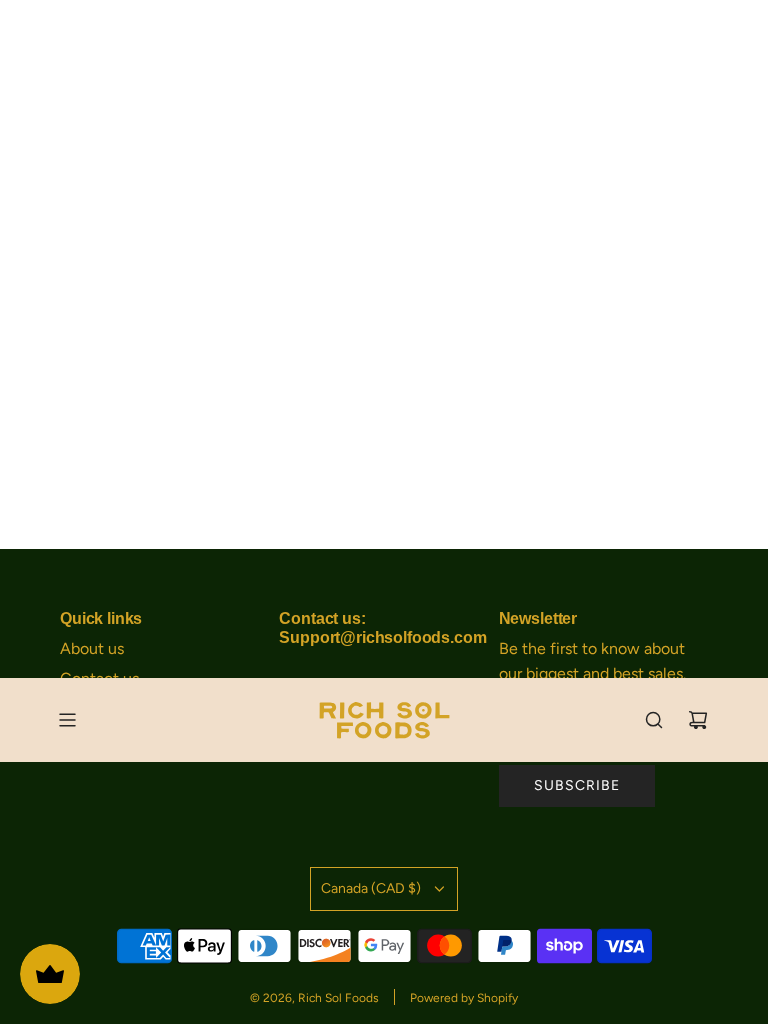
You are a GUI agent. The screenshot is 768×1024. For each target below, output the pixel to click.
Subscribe (577, 785)
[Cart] (698, 720)
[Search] (654, 720)
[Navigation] (67, 720)
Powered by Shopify (464, 998)
